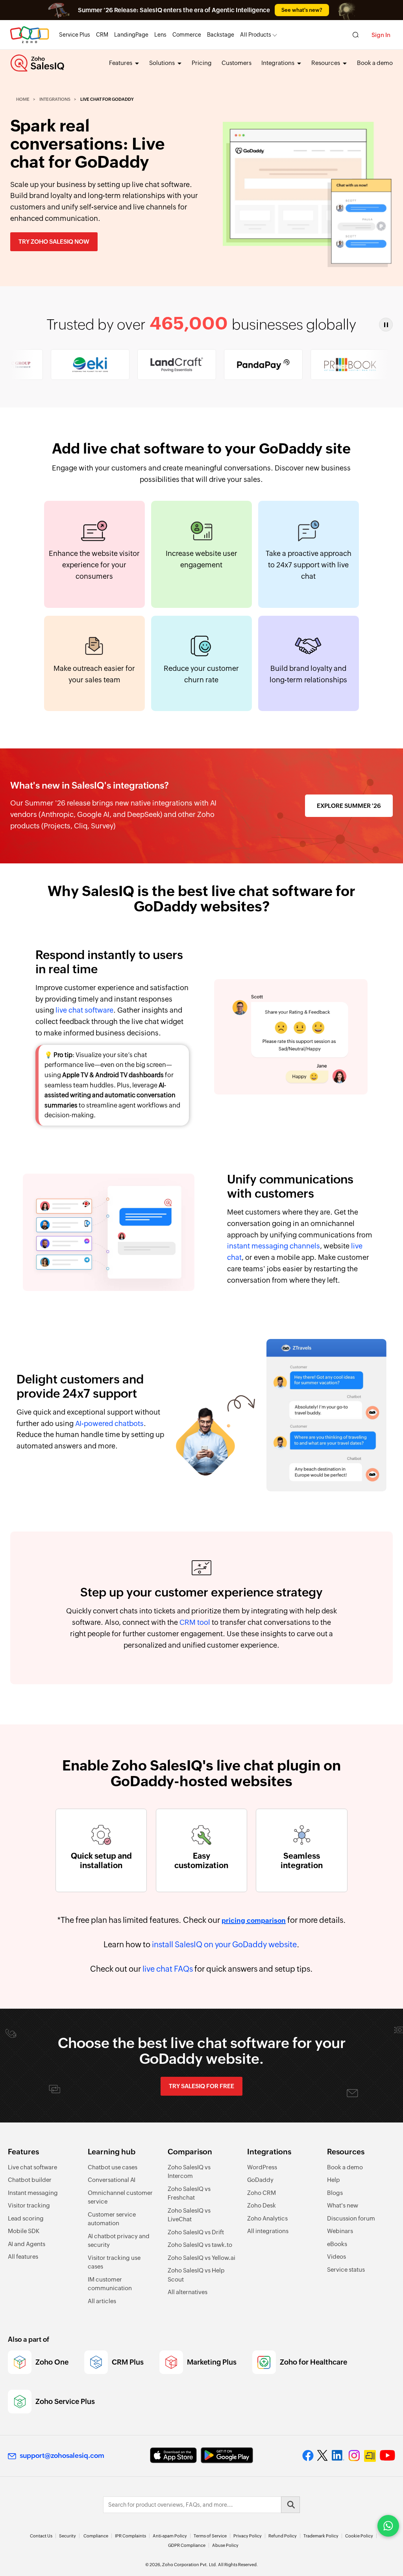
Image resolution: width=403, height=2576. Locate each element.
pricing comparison (254, 1920)
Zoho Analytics (267, 2218)
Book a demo (375, 63)
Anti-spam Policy (170, 2536)
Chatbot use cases (113, 2167)
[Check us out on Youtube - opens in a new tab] (387, 2456)
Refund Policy (283, 2536)
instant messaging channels (274, 1246)
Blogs (335, 2193)
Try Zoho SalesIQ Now (54, 242)
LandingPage (131, 35)
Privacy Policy (248, 2536)
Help (334, 2180)
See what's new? (302, 10)
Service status (346, 2270)
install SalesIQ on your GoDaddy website (224, 1944)
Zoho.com (30, 35)
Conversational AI (112, 2180)
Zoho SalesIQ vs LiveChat (189, 2215)
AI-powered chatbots (109, 1423)
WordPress (262, 2167)
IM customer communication (110, 2284)
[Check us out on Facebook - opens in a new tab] (308, 2456)
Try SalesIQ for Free (201, 2086)
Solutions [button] (163, 63)
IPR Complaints (130, 2536)
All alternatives (188, 2292)
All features (23, 2257)
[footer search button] (290, 2505)
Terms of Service (210, 2536)
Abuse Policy (225, 2545)
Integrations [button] (278, 63)
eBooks (337, 2244)
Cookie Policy (359, 2536)
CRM (102, 35)
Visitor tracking (29, 2205)
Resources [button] (326, 63)
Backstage (221, 35)
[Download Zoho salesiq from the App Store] (173, 2455)
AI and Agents (27, 2244)
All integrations (268, 2231)
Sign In (381, 35)
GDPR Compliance (187, 2545)
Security (67, 2536)
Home (23, 99)
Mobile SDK (24, 2231)
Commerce (187, 35)
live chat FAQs (168, 1969)
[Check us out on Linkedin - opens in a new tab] (338, 2456)
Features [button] (121, 63)
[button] (386, 325)
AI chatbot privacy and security (119, 2241)
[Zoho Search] (356, 35)
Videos (336, 2257)
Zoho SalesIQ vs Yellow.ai (201, 2258)
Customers (237, 63)
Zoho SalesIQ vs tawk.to (200, 2245)
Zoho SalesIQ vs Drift (196, 2232)
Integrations (55, 99)
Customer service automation (112, 2219)
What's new (343, 2205)
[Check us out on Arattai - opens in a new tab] (370, 2456)
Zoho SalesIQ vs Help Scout (196, 2275)
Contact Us (41, 2536)
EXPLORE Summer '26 (349, 806)
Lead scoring (26, 2218)
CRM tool (195, 1622)
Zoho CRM (262, 2193)
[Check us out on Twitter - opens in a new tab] (323, 2455)
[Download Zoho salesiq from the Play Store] (227, 2455)
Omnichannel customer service (120, 2197)
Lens (160, 35)
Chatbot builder (30, 2180)
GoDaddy (260, 2180)
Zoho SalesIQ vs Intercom (189, 2172)
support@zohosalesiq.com (62, 2456)
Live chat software (32, 2167)
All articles (102, 2301)
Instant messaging (33, 2193)
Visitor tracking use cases (114, 2262)
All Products (256, 35)
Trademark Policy (321, 2536)
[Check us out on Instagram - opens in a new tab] (354, 2456)
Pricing (202, 63)
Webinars (340, 2231)
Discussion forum (351, 2218)
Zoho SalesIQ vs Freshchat (189, 2193)
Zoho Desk (262, 2205)
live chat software (84, 1010)
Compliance (96, 2536)
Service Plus (75, 35)
